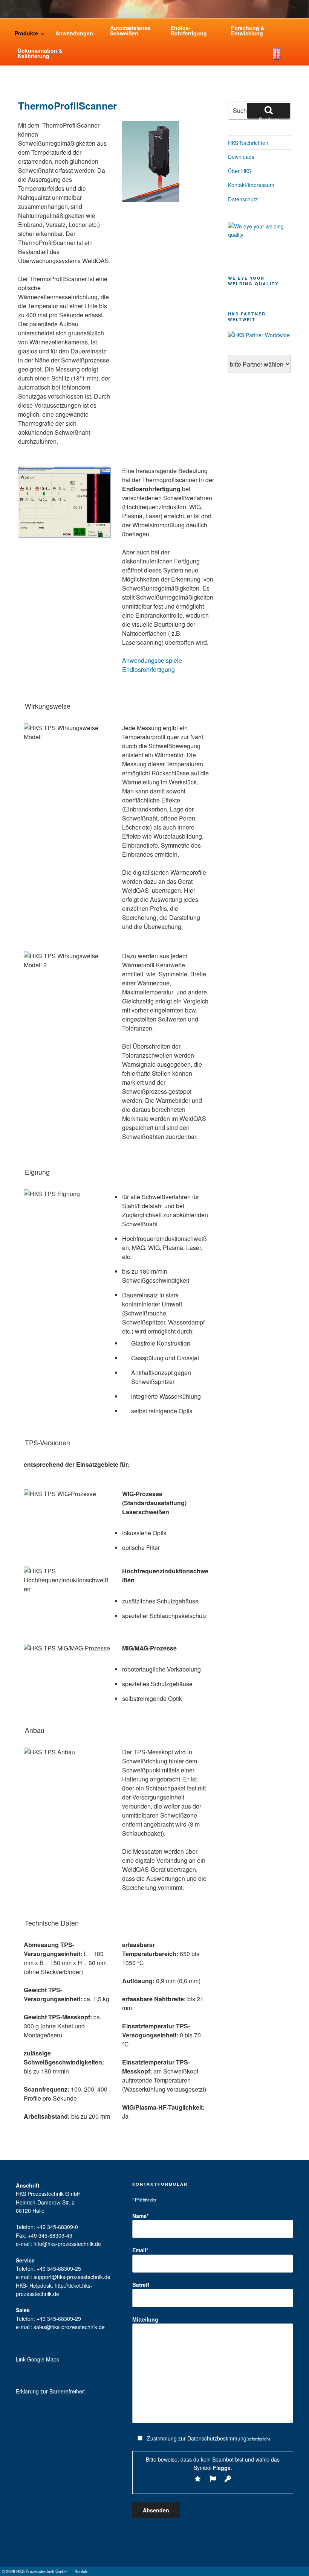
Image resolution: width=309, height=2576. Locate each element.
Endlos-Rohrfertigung (189, 30)
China (291, 58)
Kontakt (82, 2571)
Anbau (35, 1730)
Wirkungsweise (48, 706)
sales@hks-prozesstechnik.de (69, 2327)
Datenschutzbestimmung (217, 2438)
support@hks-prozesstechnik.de (72, 2277)
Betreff (141, 2285)
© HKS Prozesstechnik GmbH (35, 2571)
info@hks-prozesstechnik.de (67, 2244)
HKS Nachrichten (248, 143)
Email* (140, 2250)
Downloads (241, 157)
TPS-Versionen (47, 1443)
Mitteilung (145, 2319)
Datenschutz (243, 199)
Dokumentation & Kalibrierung (40, 53)
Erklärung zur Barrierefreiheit (50, 2391)
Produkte (26, 33)
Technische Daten (52, 1923)
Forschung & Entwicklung (248, 30)
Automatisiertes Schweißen (130, 30)
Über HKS (240, 171)
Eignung (37, 1172)
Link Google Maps (37, 2359)
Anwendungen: (75, 33)
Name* (140, 2216)
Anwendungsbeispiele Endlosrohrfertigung (152, 665)
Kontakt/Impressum (251, 185)
